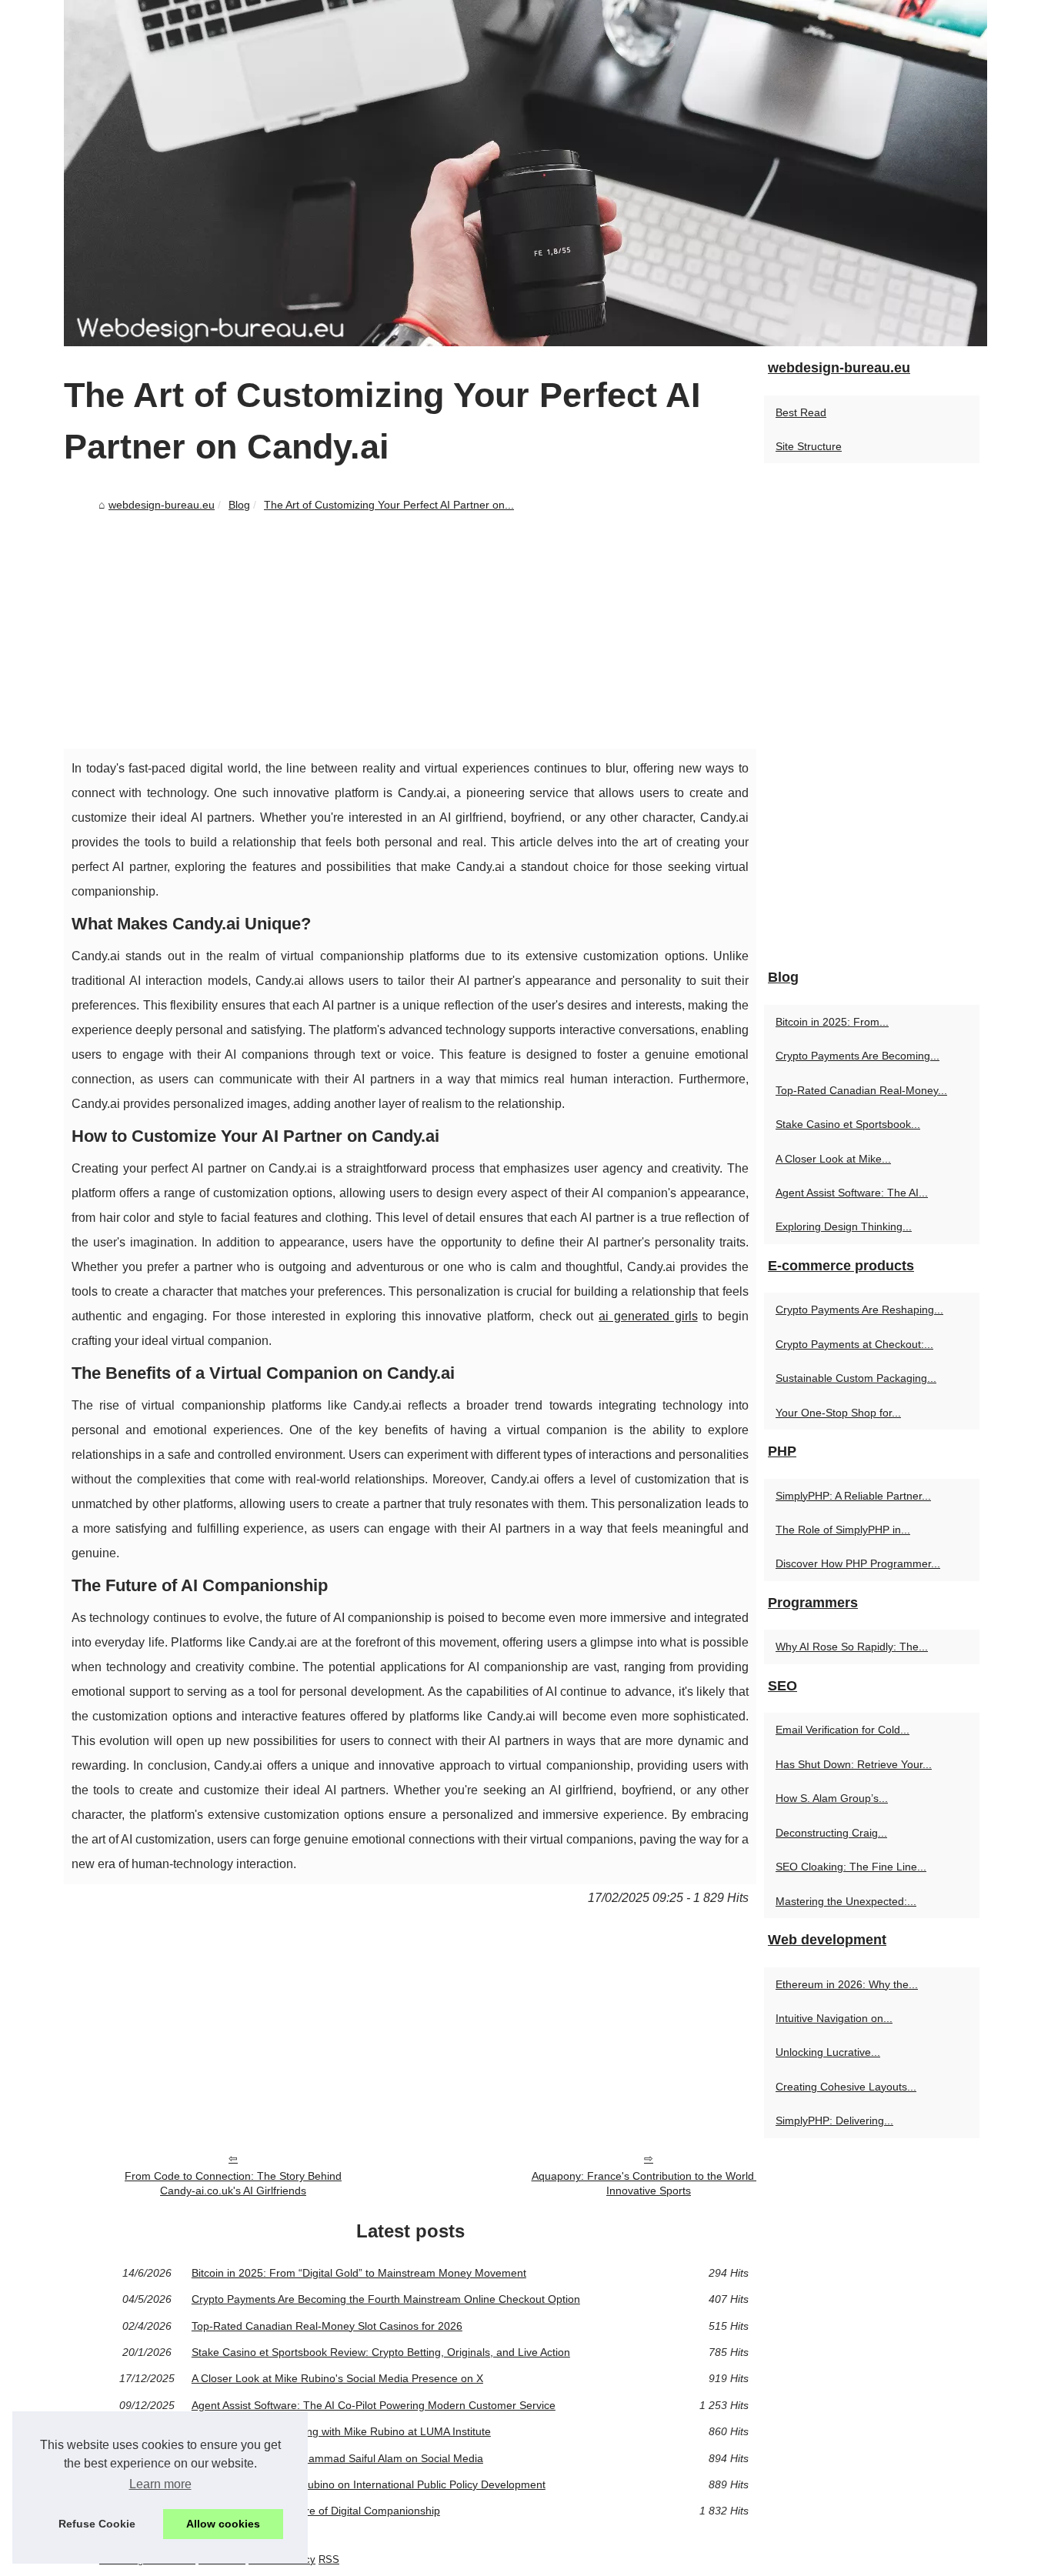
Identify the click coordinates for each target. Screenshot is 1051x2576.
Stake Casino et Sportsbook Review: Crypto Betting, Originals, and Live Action (381, 2352)
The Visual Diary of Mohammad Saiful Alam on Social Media (337, 2458)
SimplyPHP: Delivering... (834, 2121)
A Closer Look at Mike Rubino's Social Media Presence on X (337, 2378)
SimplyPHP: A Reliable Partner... (853, 1496)
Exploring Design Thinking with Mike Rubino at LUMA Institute (341, 2431)
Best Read (801, 412)
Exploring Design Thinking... (844, 1226)
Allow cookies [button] (223, 2524)
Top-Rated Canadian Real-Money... (861, 1090)
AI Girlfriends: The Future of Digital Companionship (316, 2511)
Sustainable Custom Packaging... (856, 1378)
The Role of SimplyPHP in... (843, 1530)
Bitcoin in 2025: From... (832, 1022)
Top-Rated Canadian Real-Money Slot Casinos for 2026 (327, 2326)
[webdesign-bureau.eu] (525, 173)
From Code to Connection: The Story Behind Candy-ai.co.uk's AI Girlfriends (233, 2183)
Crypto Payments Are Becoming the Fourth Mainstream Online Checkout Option (386, 2299)
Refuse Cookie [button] (97, 2524)
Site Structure (809, 446)
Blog (239, 505)
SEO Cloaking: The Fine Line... (851, 1867)
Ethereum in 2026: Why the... (847, 1984)
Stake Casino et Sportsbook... (848, 1124)
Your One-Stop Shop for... (838, 1413)
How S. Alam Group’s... (832, 1798)
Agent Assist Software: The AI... (852, 1193)
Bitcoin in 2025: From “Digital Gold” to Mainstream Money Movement (359, 2273)
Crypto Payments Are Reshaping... (859, 1310)
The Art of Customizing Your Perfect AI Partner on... (389, 505)
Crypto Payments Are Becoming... (857, 1056)
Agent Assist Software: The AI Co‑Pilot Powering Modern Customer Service (374, 2405)
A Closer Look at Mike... (833, 1159)
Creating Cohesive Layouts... (846, 2087)
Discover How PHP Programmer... (858, 1563)
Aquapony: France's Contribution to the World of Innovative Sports (649, 2183)
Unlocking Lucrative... (828, 2052)
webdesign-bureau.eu (162, 505)
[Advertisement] (410, 633)
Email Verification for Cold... (842, 1730)
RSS (329, 2559)
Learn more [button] (160, 2484)
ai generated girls (648, 1316)
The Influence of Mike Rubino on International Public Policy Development (369, 2484)
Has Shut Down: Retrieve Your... (854, 1764)
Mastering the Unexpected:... (846, 1901)
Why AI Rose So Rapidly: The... (852, 1647)
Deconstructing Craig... (831, 1833)
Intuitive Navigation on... (834, 2018)
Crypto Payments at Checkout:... (854, 1344)
